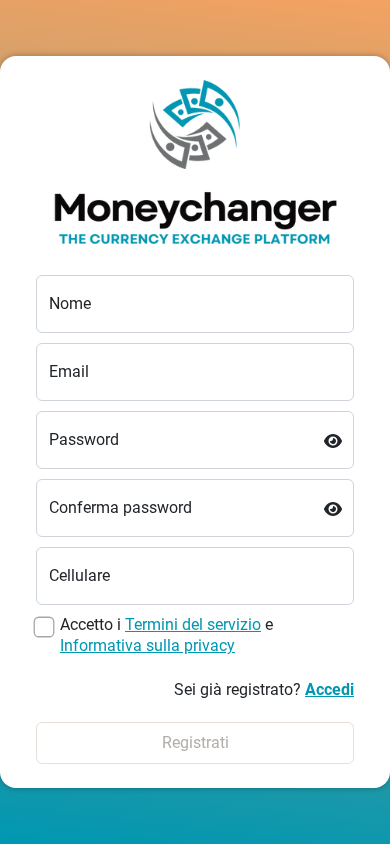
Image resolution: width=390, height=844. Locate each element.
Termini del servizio (193, 624)
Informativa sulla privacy (147, 645)
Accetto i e (166, 635)
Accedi (329, 689)
